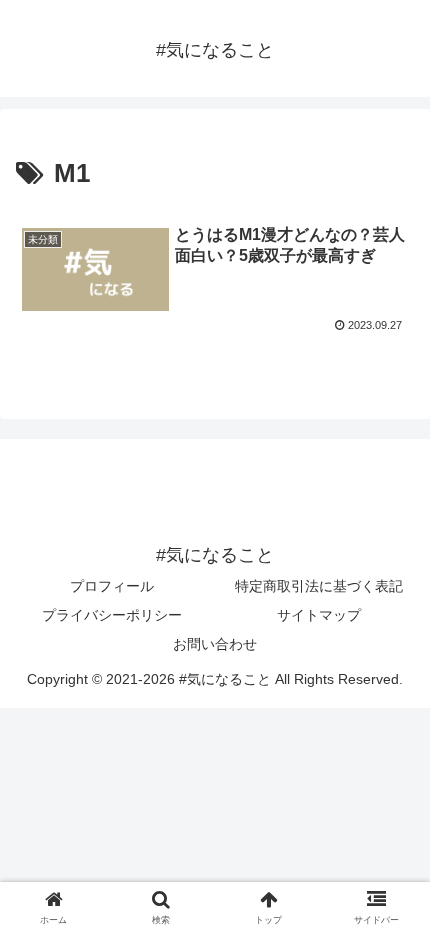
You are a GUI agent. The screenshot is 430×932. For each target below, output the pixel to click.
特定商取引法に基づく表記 (319, 586)
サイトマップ (319, 615)
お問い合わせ (215, 644)
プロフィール (112, 586)
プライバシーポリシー (112, 615)
